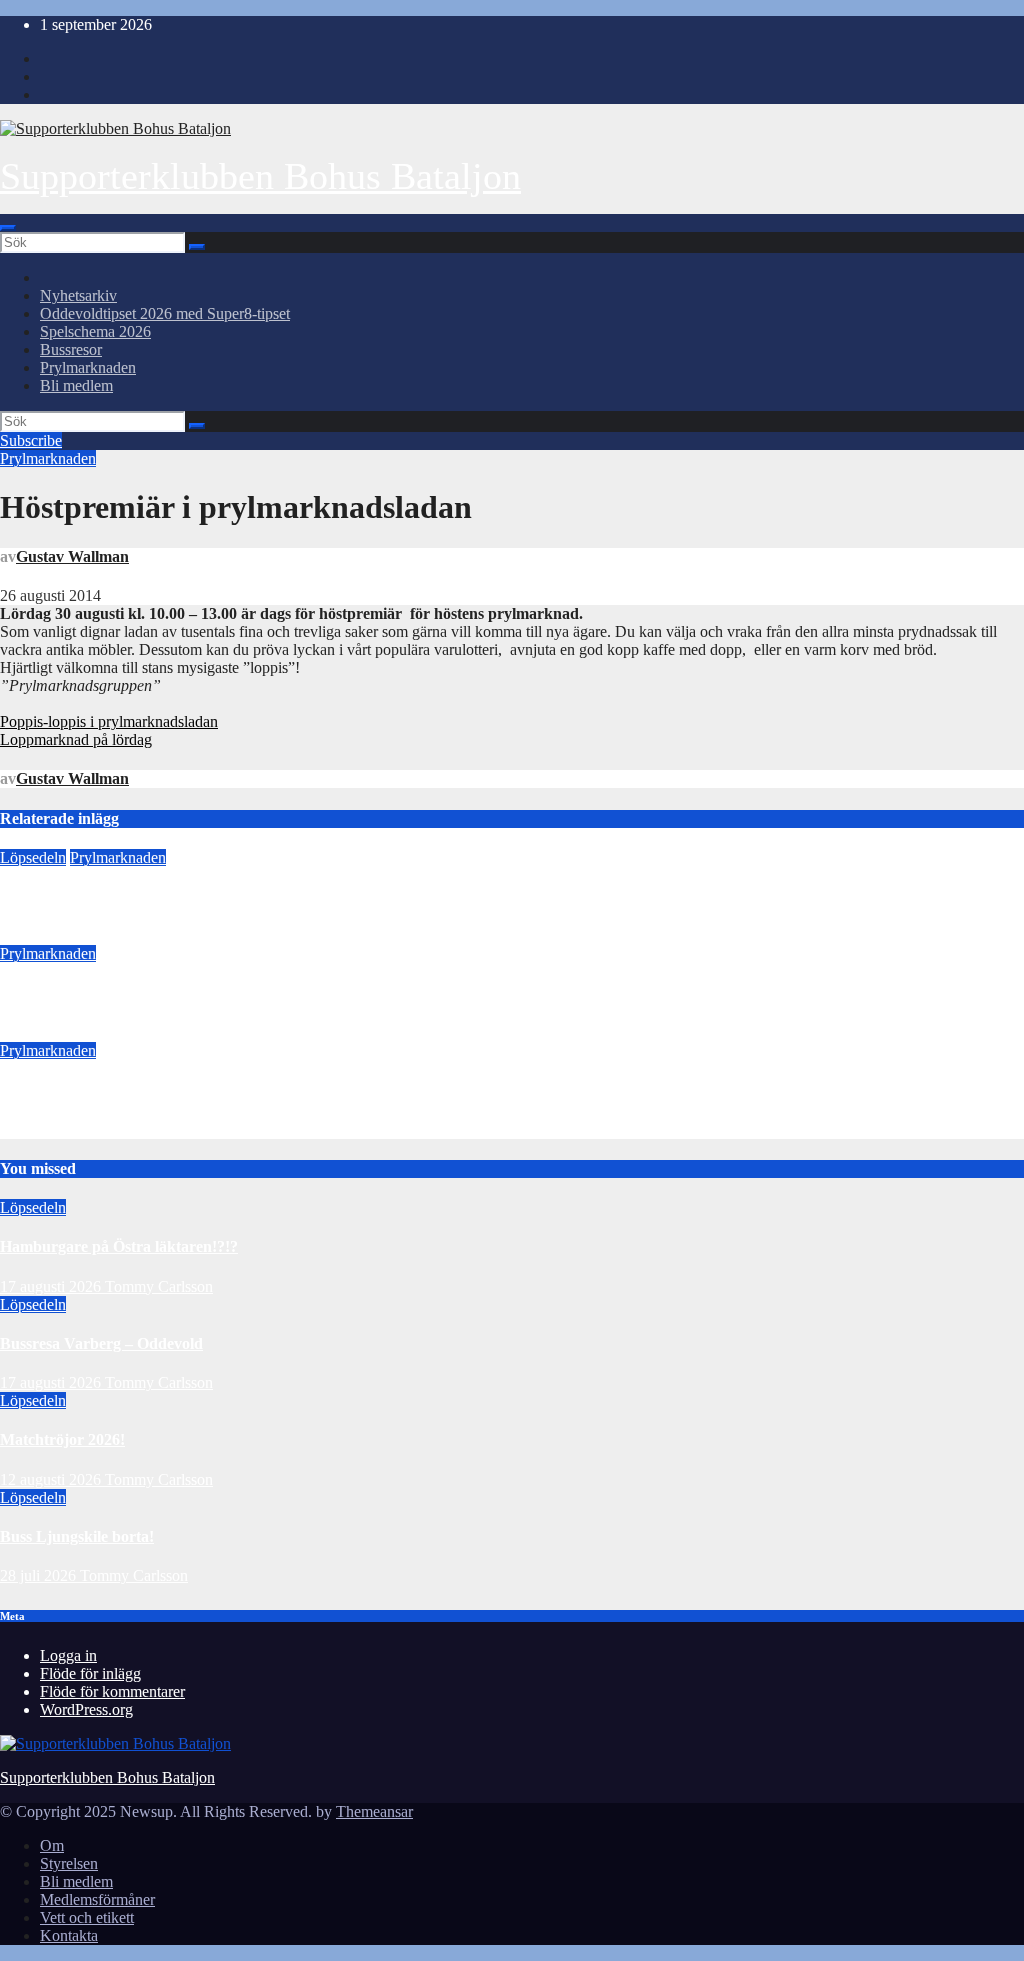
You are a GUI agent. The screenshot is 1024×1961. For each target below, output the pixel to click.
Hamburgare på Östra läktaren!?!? (119, 1246)
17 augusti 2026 (52, 1286)
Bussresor (71, 349)
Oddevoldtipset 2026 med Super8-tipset (165, 313)
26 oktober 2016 (52, 1129)
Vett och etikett (87, 1917)
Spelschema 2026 (95, 331)
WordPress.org (86, 1709)
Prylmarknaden (88, 367)
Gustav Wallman (72, 556)
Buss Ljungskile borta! (77, 1536)
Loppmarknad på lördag (76, 739)
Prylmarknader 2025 (71, 896)
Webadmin (157, 1032)
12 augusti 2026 (52, 1479)
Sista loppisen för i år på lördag (106, 993)
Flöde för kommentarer (112, 1691)
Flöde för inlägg (90, 1673)
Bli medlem (76, 385)
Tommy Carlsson (159, 1286)
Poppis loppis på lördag (79, 1089)
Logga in (68, 1655)
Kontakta (69, 1935)
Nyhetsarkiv (78, 295)
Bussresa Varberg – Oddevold (101, 1343)
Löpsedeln (33, 857)
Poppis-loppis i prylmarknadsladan (109, 721)
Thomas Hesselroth (150, 935)
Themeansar (374, 1811)
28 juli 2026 (40, 1575)
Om (52, 1845)
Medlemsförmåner (97, 1899)
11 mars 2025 (42, 935)
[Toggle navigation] (8, 228)
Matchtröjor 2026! (62, 1439)
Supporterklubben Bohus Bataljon (260, 176)
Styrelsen (69, 1863)
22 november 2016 (59, 1032)
